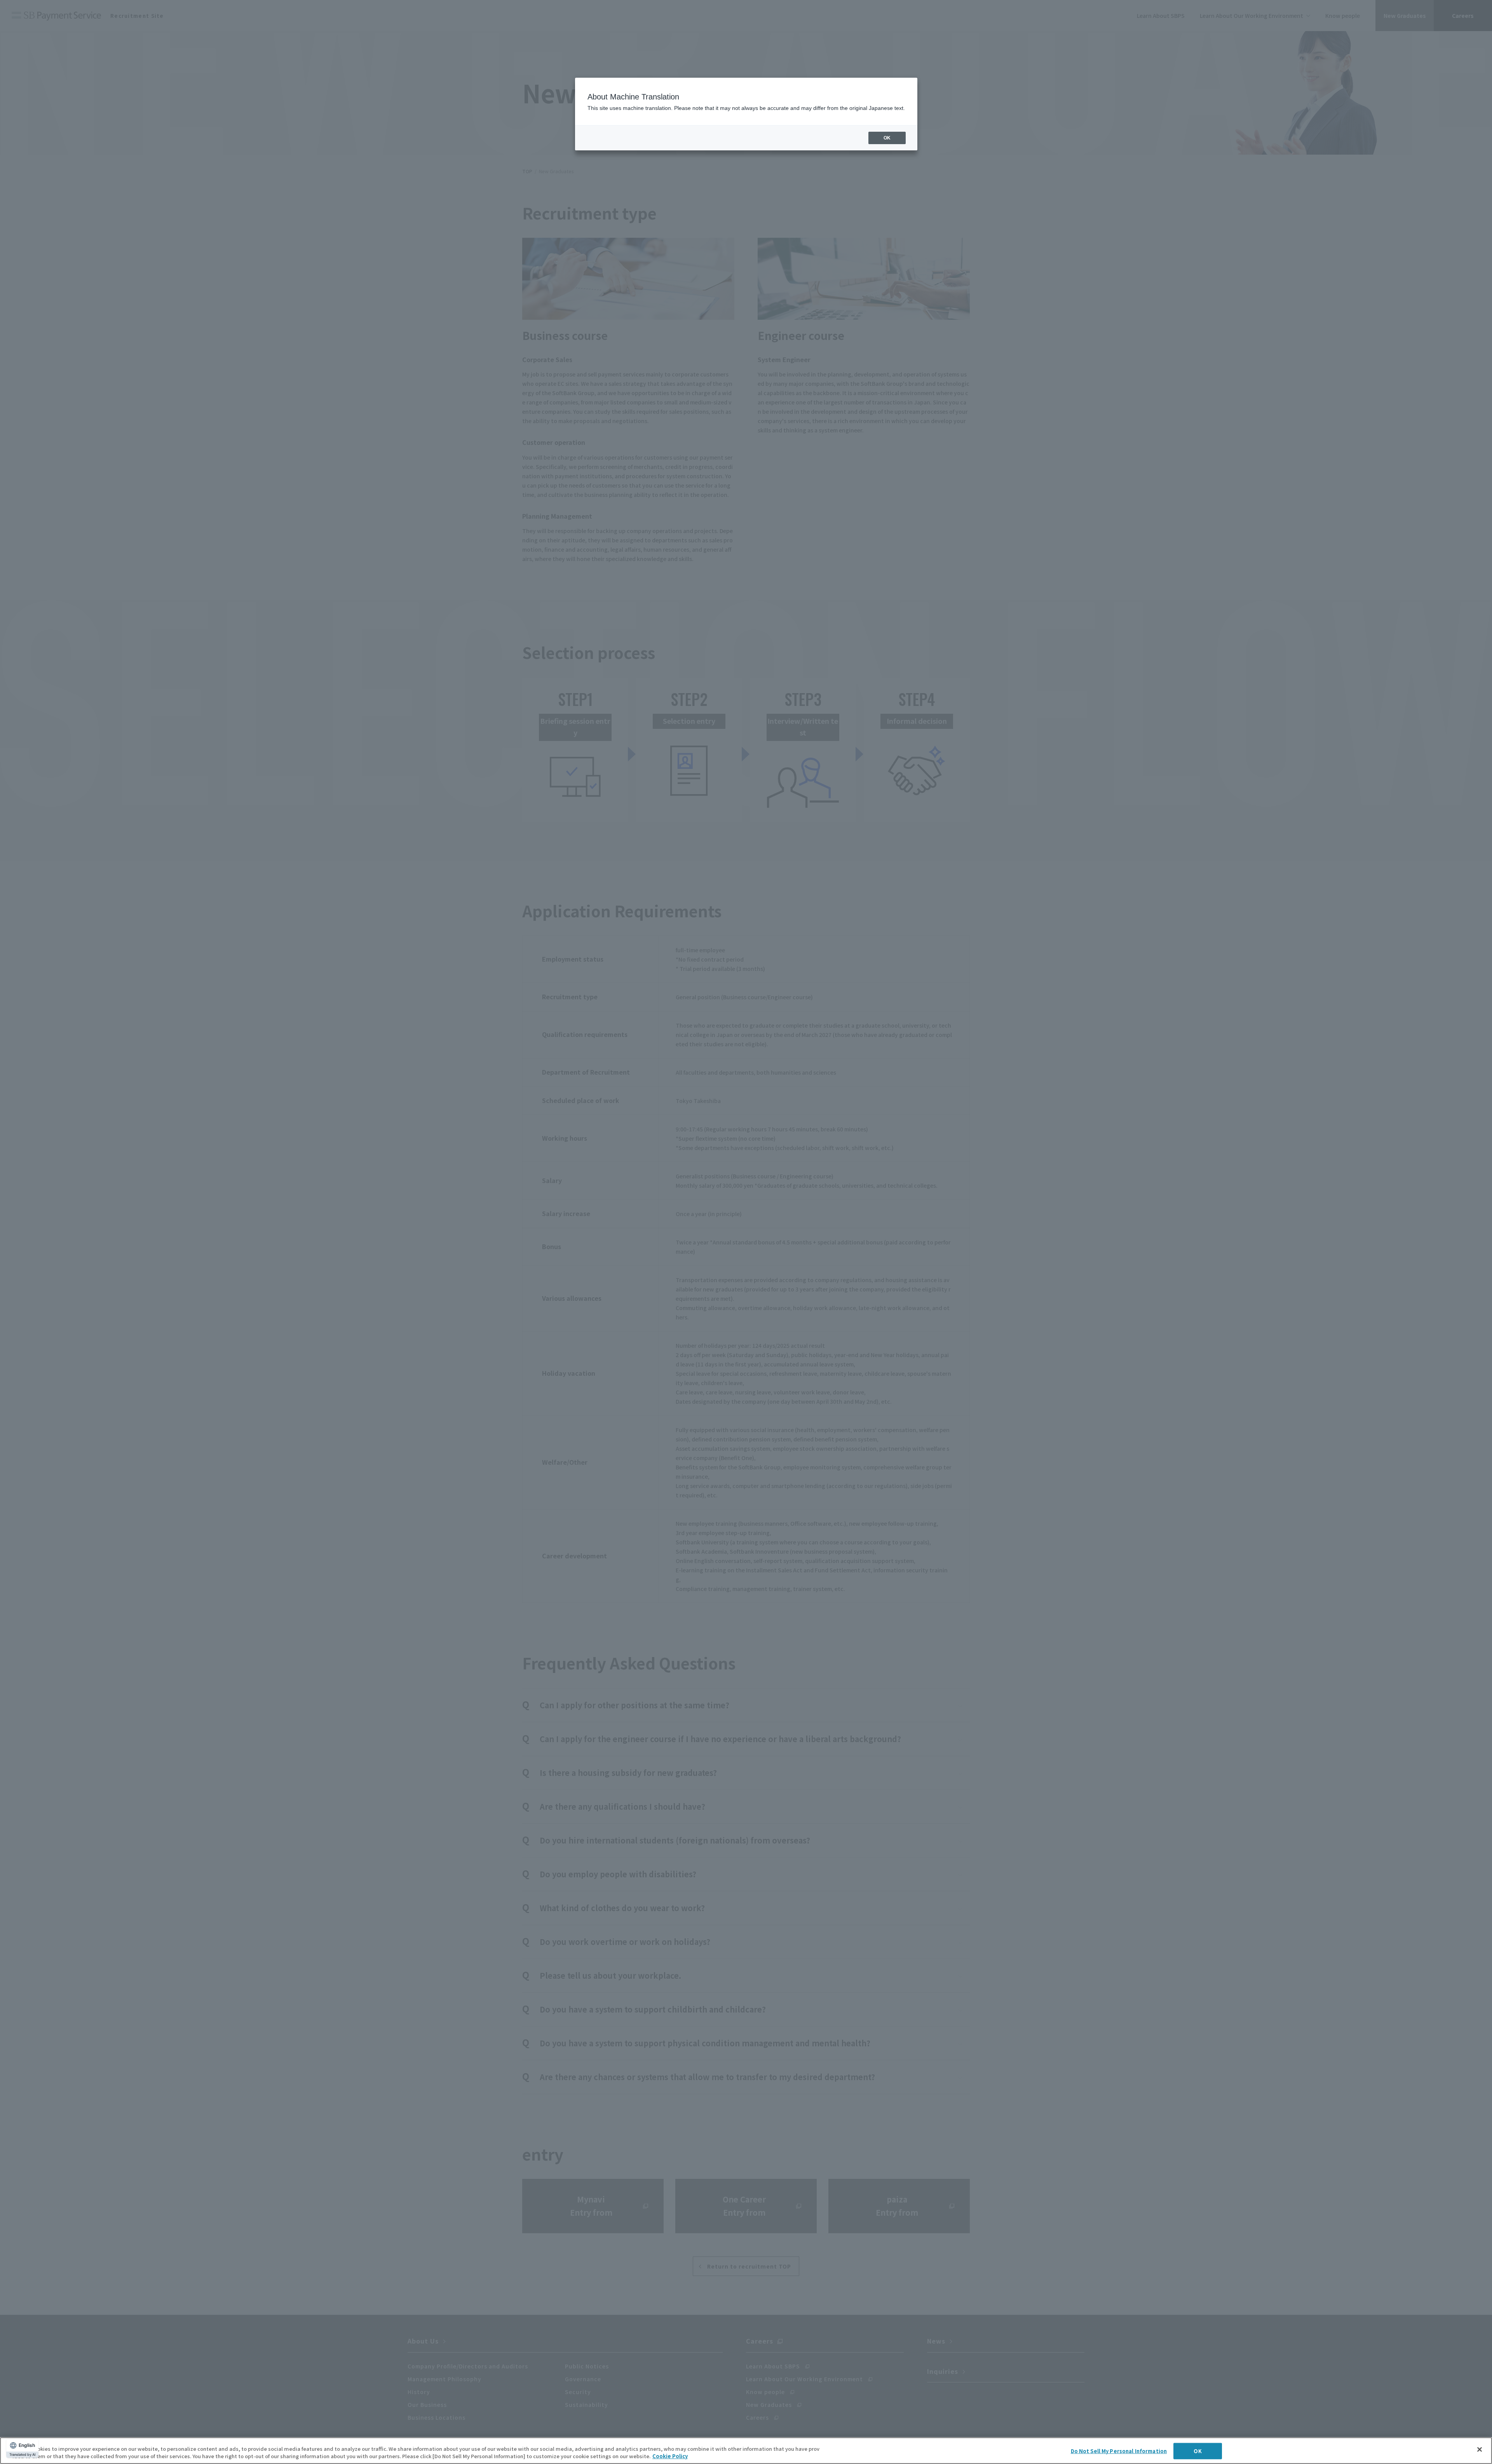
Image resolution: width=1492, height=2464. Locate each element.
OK (1197, 2451)
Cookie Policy (670, 2456)
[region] (746, 2451)
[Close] (1480, 2450)
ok (887, 138)
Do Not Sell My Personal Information (1119, 2451)
